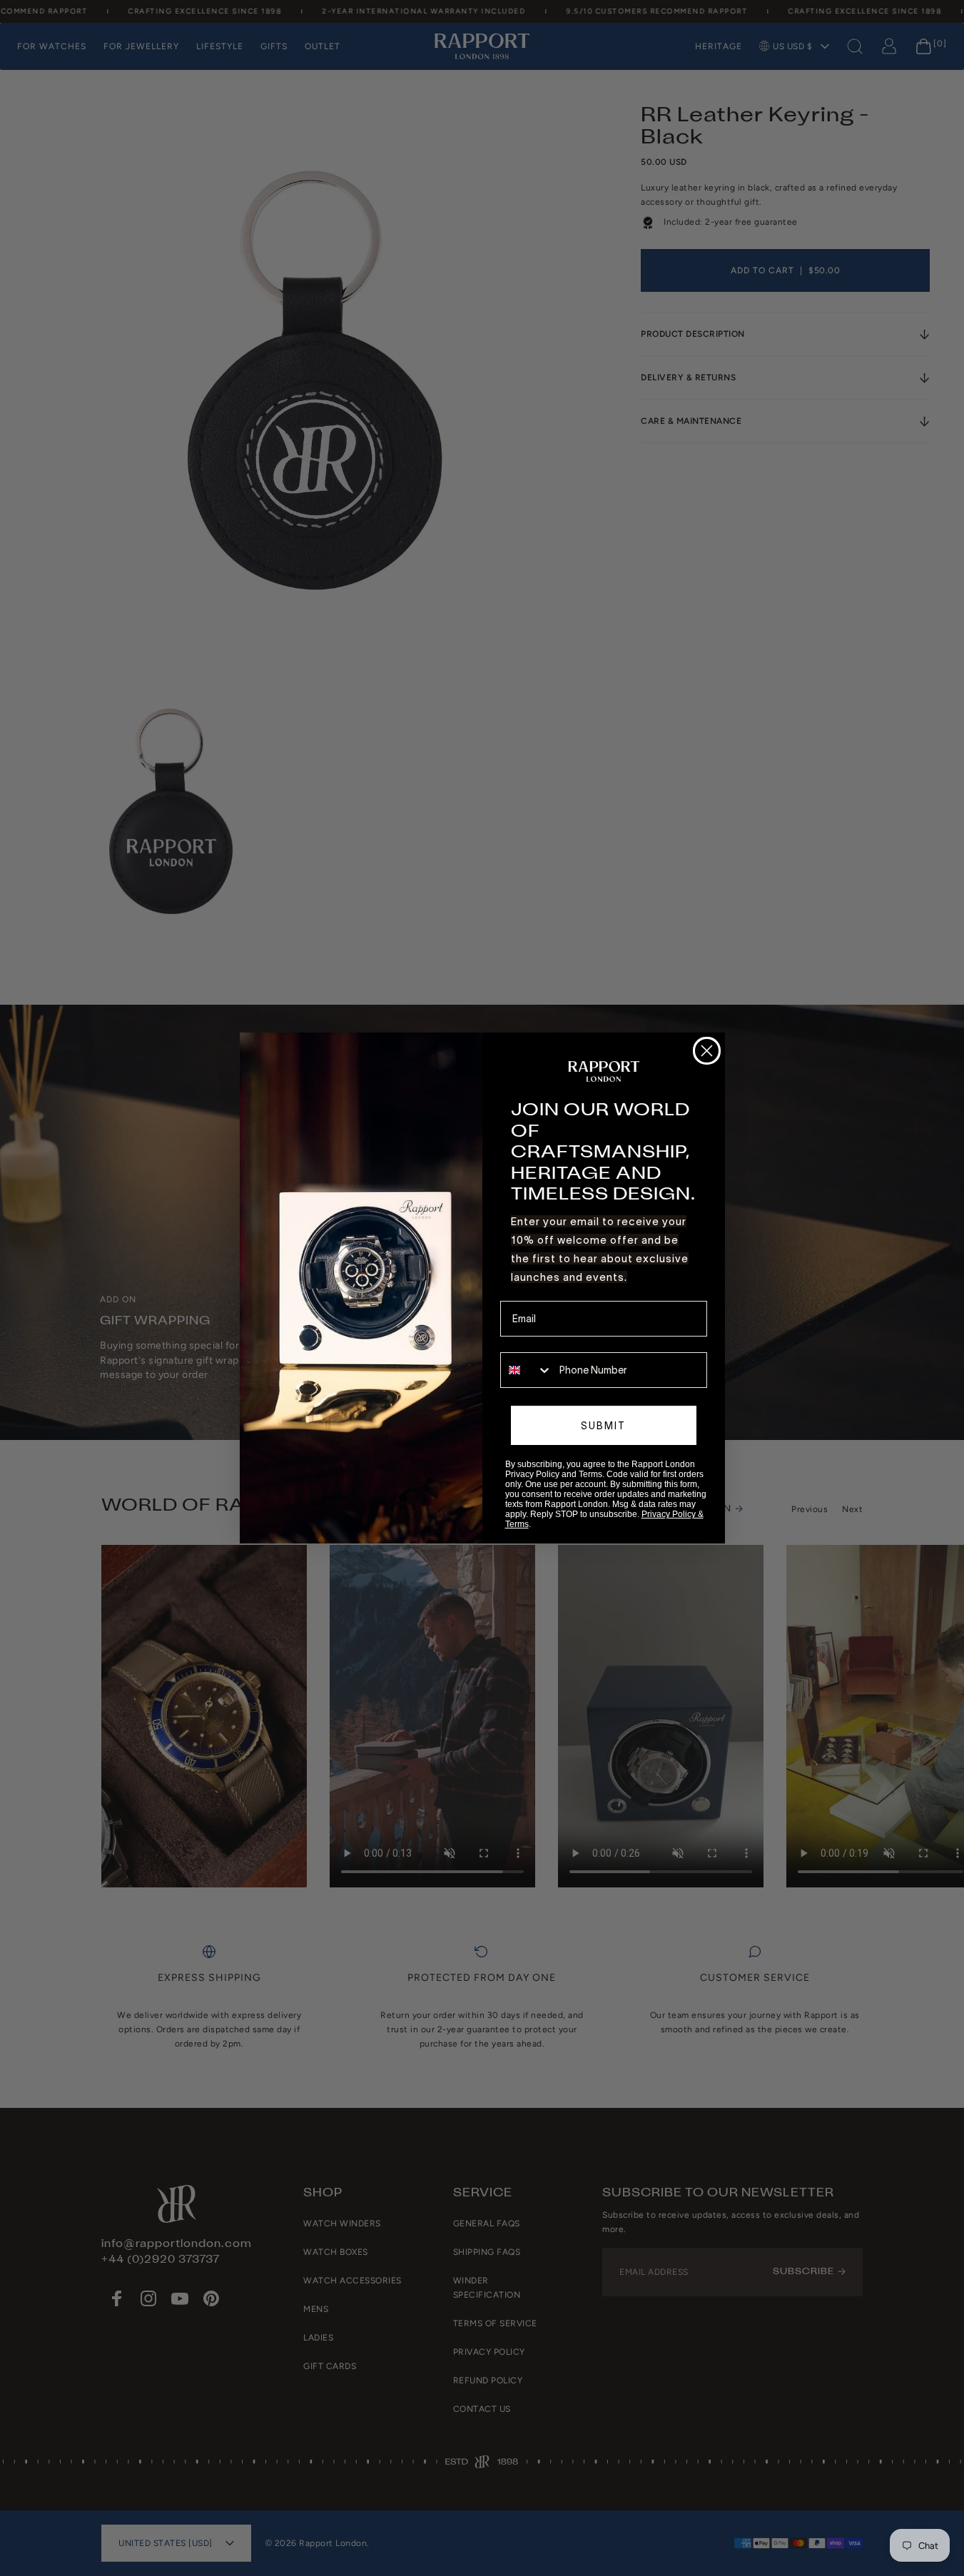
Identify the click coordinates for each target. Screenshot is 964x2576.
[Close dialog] (707, 1051)
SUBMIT (603, 1426)
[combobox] (527, 1370)
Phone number (533, 1342)
